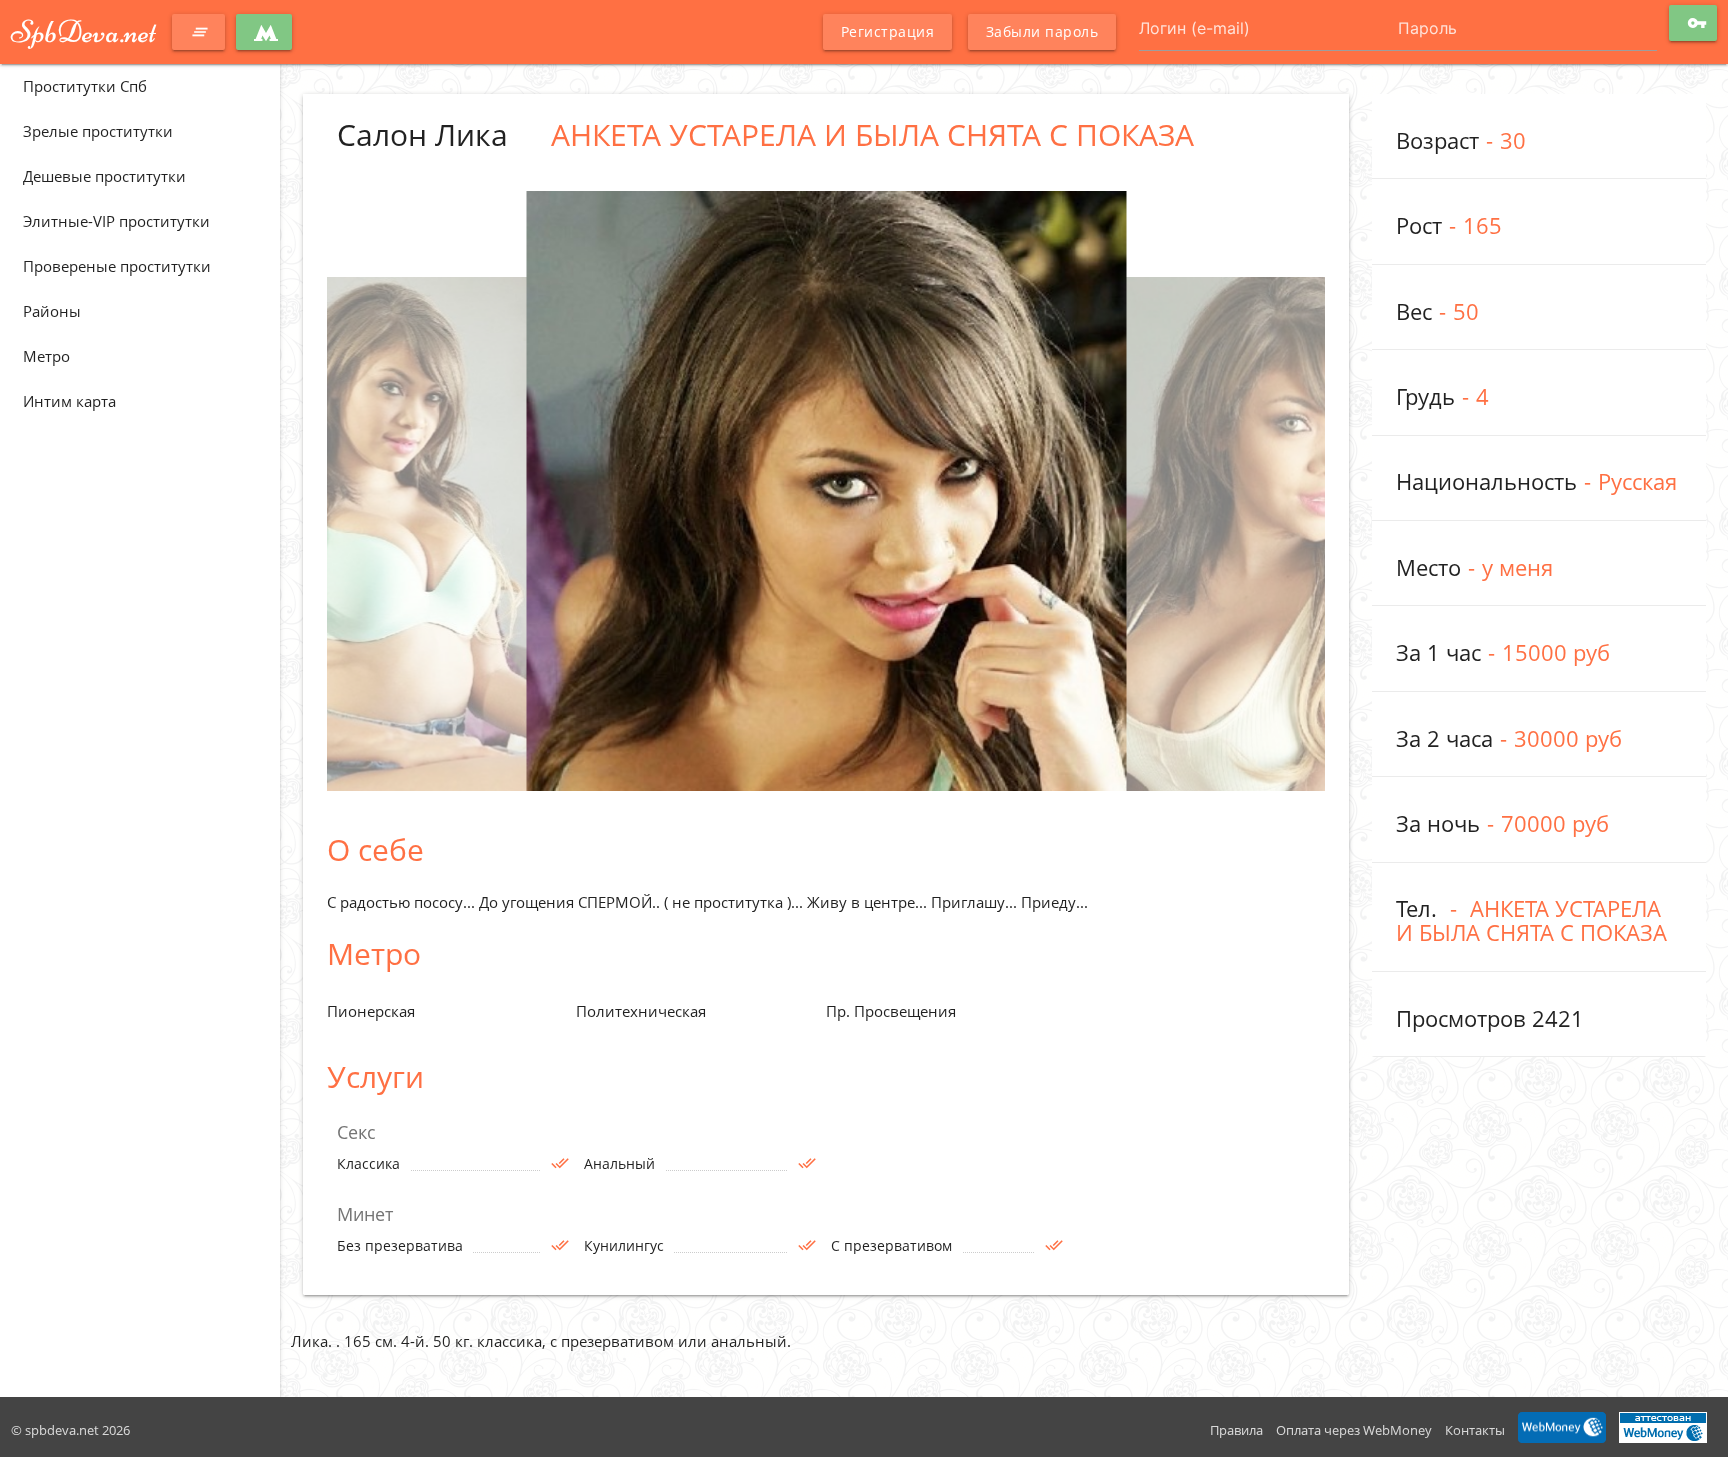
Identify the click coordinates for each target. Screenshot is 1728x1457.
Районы (52, 311)
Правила (1236, 1430)
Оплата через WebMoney (1354, 1430)
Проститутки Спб (85, 86)
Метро (46, 356)
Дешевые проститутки (104, 176)
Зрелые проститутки (98, 131)
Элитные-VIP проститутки (116, 221)
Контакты (1475, 1430)
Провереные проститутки (117, 266)
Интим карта (69, 401)
